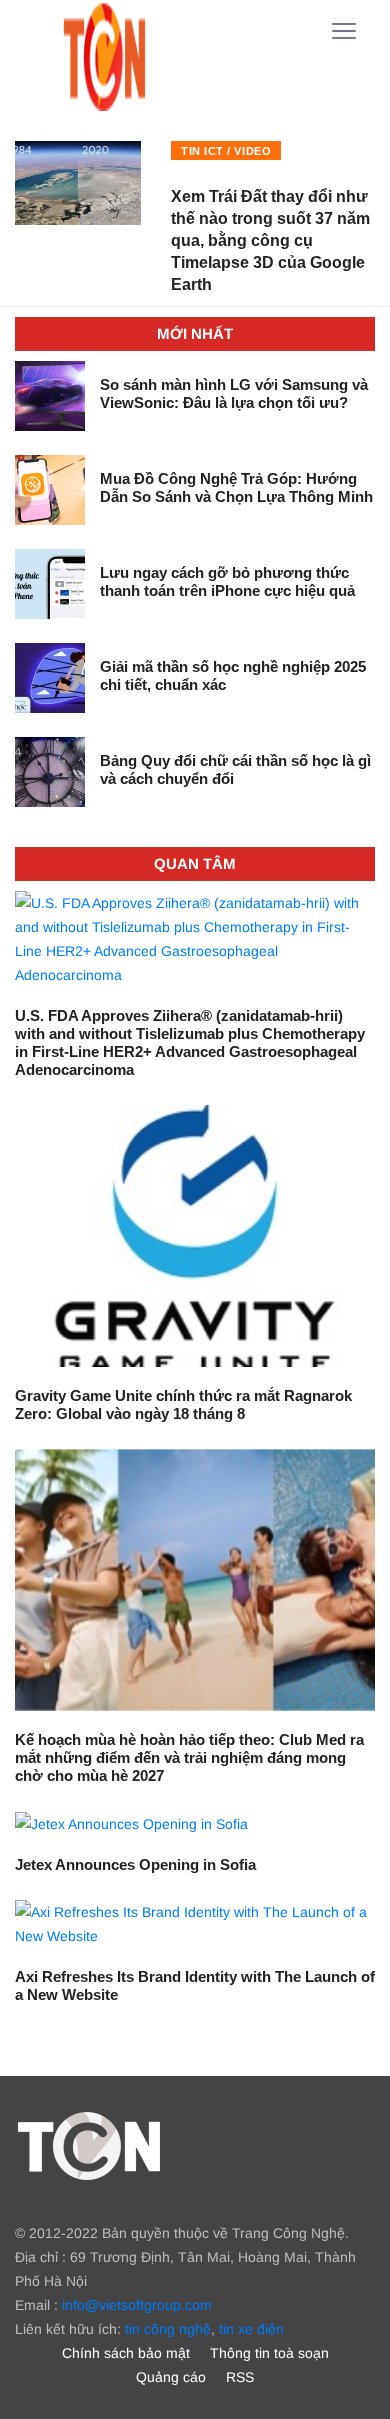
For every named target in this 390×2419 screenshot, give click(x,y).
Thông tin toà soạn (269, 2353)
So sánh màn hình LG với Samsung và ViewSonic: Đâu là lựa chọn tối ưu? (234, 393)
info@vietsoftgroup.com (137, 2305)
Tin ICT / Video (226, 151)
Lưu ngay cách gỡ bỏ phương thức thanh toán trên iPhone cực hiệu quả (227, 581)
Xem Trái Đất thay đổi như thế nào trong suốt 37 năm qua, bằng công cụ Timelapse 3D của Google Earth (270, 240)
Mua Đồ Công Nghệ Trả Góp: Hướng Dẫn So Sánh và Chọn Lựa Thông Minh (236, 487)
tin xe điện (251, 2329)
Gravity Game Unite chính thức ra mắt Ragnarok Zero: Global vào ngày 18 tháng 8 (183, 1404)
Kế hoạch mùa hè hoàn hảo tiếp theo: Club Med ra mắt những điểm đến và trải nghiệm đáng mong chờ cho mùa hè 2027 (189, 1757)
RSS (240, 2377)
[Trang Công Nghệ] (89, 2145)
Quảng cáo (171, 2377)
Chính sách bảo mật (126, 2353)
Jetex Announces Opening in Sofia (135, 1864)
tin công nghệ (168, 2329)
